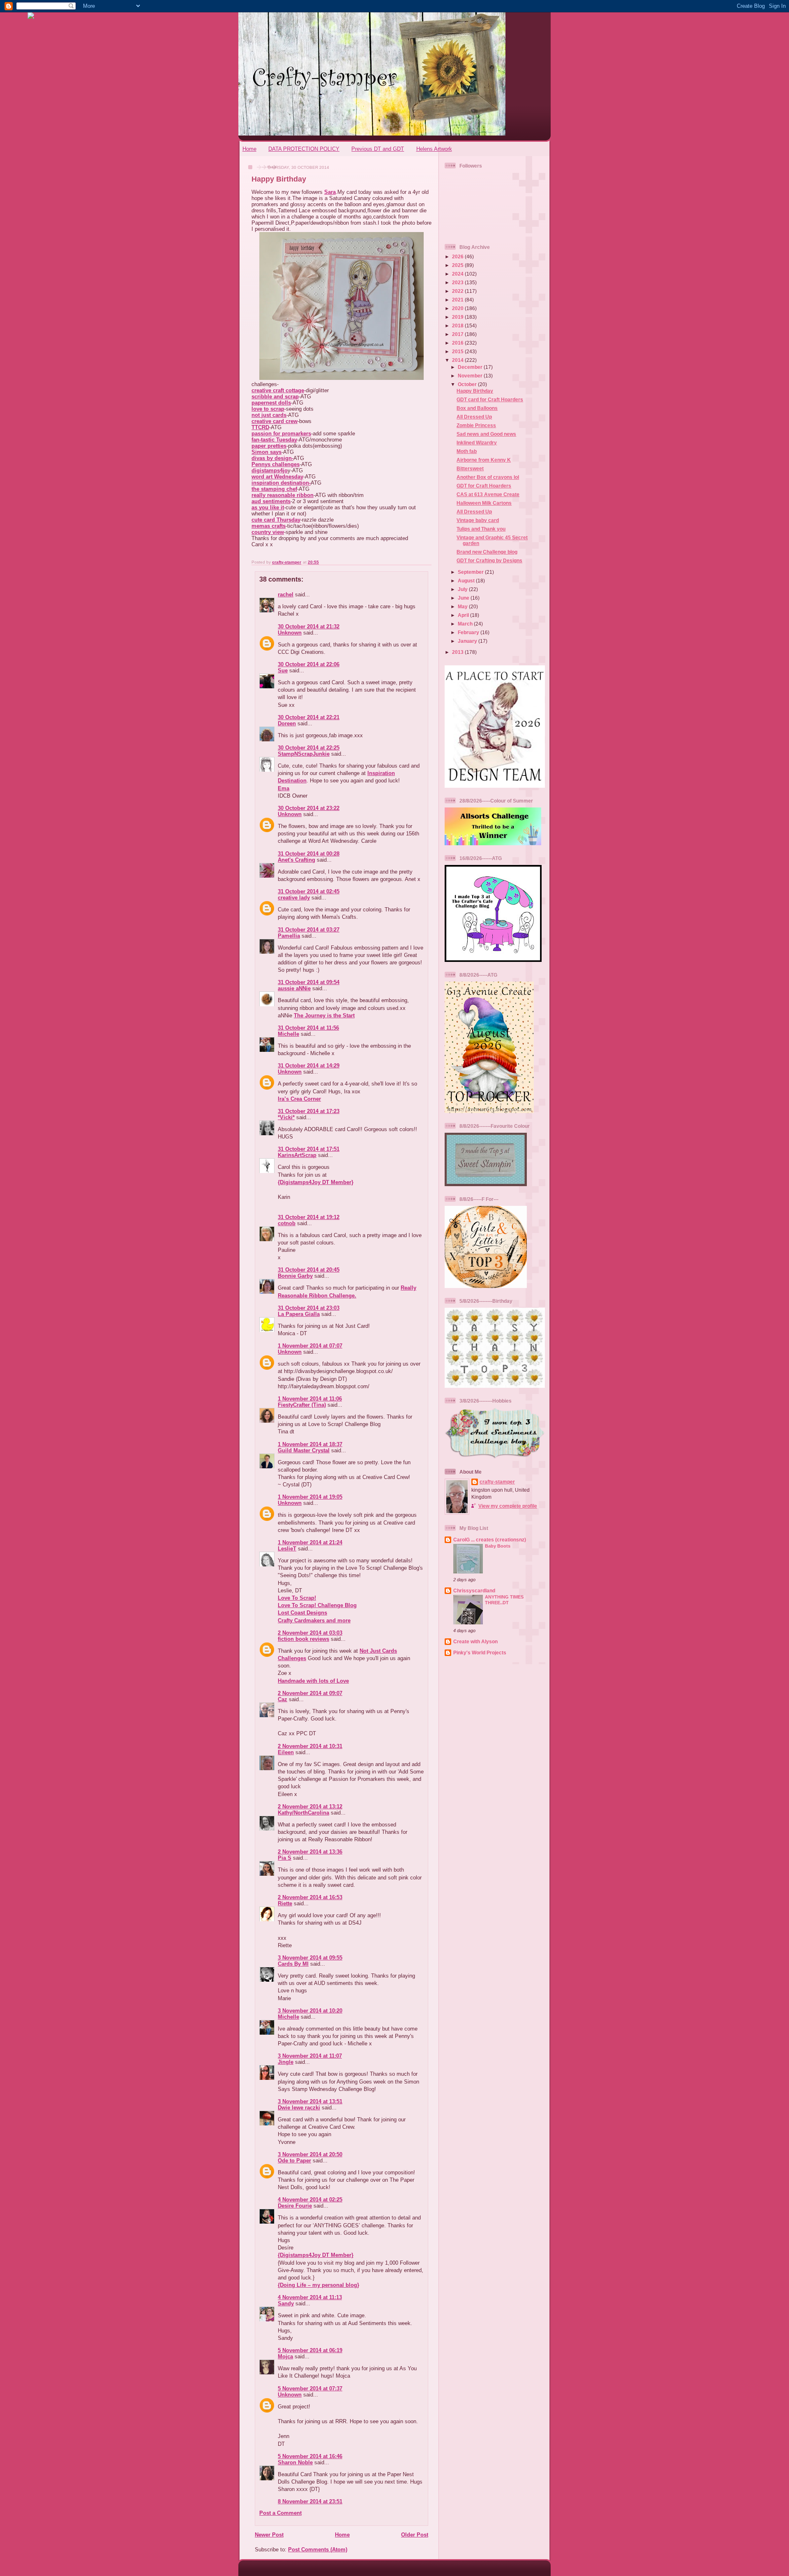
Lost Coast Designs (302, 1613)
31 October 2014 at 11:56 (308, 1028)
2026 (458, 256)
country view (268, 532)
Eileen (286, 1752)
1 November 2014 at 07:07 (310, 1346)
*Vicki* (286, 1117)
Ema (284, 788)
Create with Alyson (475, 1641)
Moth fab (467, 451)
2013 (458, 652)
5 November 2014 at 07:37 (310, 2389)
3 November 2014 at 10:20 (310, 2011)
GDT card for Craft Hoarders (490, 399)
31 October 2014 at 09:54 (309, 982)
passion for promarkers (281, 434)
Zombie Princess (476, 425)
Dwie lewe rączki (299, 2108)
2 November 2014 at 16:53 (310, 1897)
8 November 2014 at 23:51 (310, 2501)
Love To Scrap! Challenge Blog (317, 1605)
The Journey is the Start (324, 1015)
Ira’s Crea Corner (299, 1099)
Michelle (288, 1034)
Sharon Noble (295, 2462)
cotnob (287, 1223)
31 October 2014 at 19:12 (309, 1217)
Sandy (286, 2303)
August (467, 581)
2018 (458, 325)
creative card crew (275, 421)
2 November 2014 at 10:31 (310, 1746)
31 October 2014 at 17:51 (309, 1149)
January (468, 641)
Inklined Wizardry (477, 443)
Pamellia (289, 936)
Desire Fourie (295, 2206)
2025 (458, 265)
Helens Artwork (434, 149)
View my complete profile (508, 1506)
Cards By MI (293, 1964)
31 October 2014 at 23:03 (309, 1308)
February (469, 632)
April (464, 615)
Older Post (415, 2535)
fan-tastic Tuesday (274, 440)
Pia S (285, 1858)
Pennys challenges (276, 464)
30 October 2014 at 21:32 (309, 627)
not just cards (269, 415)
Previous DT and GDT (378, 149)
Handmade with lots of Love (313, 1681)
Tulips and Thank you (481, 529)
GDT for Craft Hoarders (484, 486)
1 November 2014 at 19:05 (310, 1497)
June (464, 598)
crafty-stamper (497, 1482)
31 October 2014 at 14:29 (309, 1066)
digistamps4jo (270, 470)
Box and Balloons (477, 408)
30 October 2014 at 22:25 (309, 748)
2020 (458, 308)
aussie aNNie (294, 988)
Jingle (286, 2062)
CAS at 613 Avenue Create (488, 494)
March (466, 624)
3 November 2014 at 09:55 (310, 1958)
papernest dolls (271, 403)
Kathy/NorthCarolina (303, 1813)
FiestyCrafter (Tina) (302, 1405)
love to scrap (268, 409)
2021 (458, 300)
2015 (458, 351)
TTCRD (260, 427)
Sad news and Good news (486, 434)
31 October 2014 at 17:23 (309, 1111)
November (471, 376)
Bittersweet (470, 468)
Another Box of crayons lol (488, 477)
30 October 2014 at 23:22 (309, 808)
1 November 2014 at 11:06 (310, 1399)
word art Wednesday (277, 477)
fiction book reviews (303, 1639)
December (471, 367)
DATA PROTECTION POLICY (304, 149)
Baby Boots (498, 1546)
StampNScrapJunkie (304, 754)
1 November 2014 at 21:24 (310, 1542)
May (463, 606)
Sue (283, 670)
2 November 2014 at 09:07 (310, 1693)
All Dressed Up (474, 417)
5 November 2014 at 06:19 (310, 2350)
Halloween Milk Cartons (484, 503)
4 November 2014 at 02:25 (310, 2200)
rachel (286, 595)
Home (249, 149)
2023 (458, 282)
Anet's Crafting (296, 860)
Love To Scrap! (297, 1598)
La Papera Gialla (299, 1314)
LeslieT (287, 1549)
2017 (458, 334)
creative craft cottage (278, 390)
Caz (283, 1699)
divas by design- (272, 458)
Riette (285, 1903)
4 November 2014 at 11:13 (310, 2297)
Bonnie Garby (295, 1276)
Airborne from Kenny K (484, 460)
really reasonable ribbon (283, 495)
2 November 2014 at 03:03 (310, 1633)
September (471, 572)
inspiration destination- (281, 483)
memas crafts (269, 526)
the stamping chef (274, 489)
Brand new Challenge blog (487, 552)
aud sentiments (271, 501)
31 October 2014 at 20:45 (309, 1270)
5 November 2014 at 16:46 (310, 2456)
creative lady (294, 898)
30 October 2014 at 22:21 (309, 717)
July (463, 589)
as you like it (268, 507)
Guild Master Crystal (304, 1450)
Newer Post (269, 2535)
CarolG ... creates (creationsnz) (490, 1540)
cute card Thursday (276, 520)
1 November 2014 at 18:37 (310, 1444)
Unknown (290, 633)
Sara (330, 192)
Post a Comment (280, 2513)
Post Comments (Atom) (318, 2550)
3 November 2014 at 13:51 (310, 2101)
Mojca (285, 2356)
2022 (458, 291)
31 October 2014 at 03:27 (309, 930)
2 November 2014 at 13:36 (310, 1852)
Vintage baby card (478, 520)
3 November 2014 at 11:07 (310, 2056)
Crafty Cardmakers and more (314, 1620)
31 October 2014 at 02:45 (309, 891)
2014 (458, 360)
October (468, 384)
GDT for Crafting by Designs (489, 560)
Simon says (266, 452)
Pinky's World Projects (480, 1653)
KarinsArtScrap (297, 1155)
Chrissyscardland (474, 1590)
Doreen (287, 723)
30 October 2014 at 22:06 (309, 664)
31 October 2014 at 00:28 (309, 854)
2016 (458, 343)
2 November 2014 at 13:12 (310, 1807)
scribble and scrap (275, 397)
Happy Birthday (475, 391)
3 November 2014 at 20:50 (310, 2154)
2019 (458, 317)
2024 (458, 274)
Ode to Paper (294, 2161)
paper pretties (269, 446)
